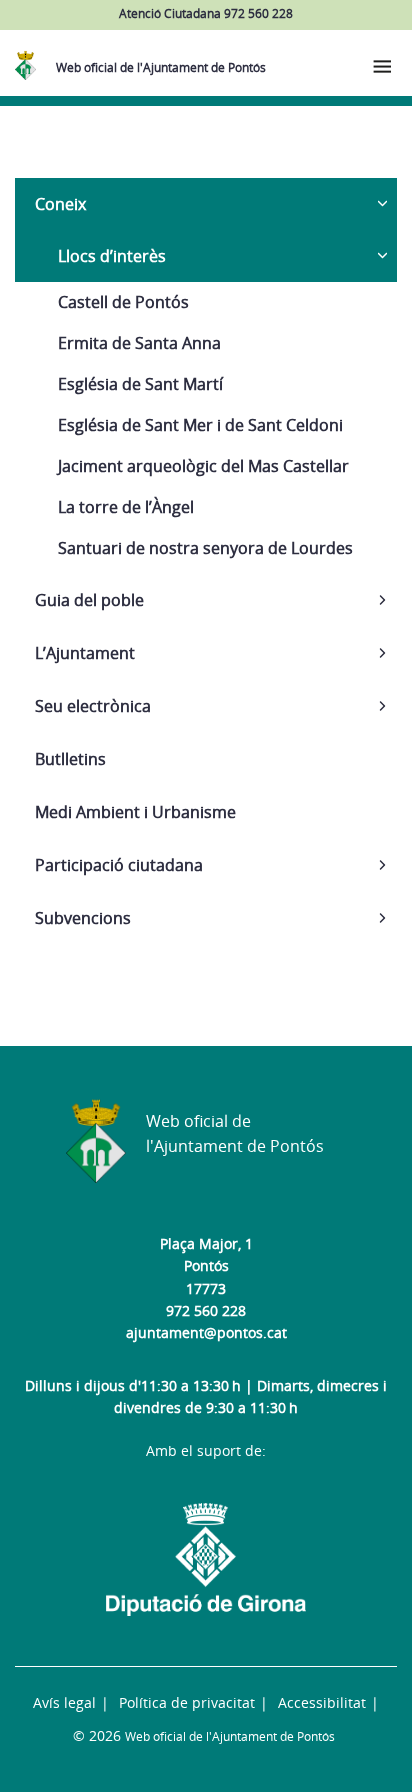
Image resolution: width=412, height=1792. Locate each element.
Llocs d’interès (112, 256)
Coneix (60, 204)
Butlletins (70, 759)
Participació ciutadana (119, 865)
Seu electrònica (93, 706)
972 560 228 (206, 1310)
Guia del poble (89, 600)
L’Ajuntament (85, 653)
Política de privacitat (187, 1702)
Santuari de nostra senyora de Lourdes (205, 548)
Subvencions (83, 918)
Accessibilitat (322, 1702)
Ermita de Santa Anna (139, 343)
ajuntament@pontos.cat (206, 1332)
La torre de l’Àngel (126, 507)
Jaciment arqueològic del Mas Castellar (203, 466)
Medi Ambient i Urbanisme (135, 812)
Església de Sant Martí (140, 384)
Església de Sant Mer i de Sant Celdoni (200, 425)
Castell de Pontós (123, 302)
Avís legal (64, 1702)
